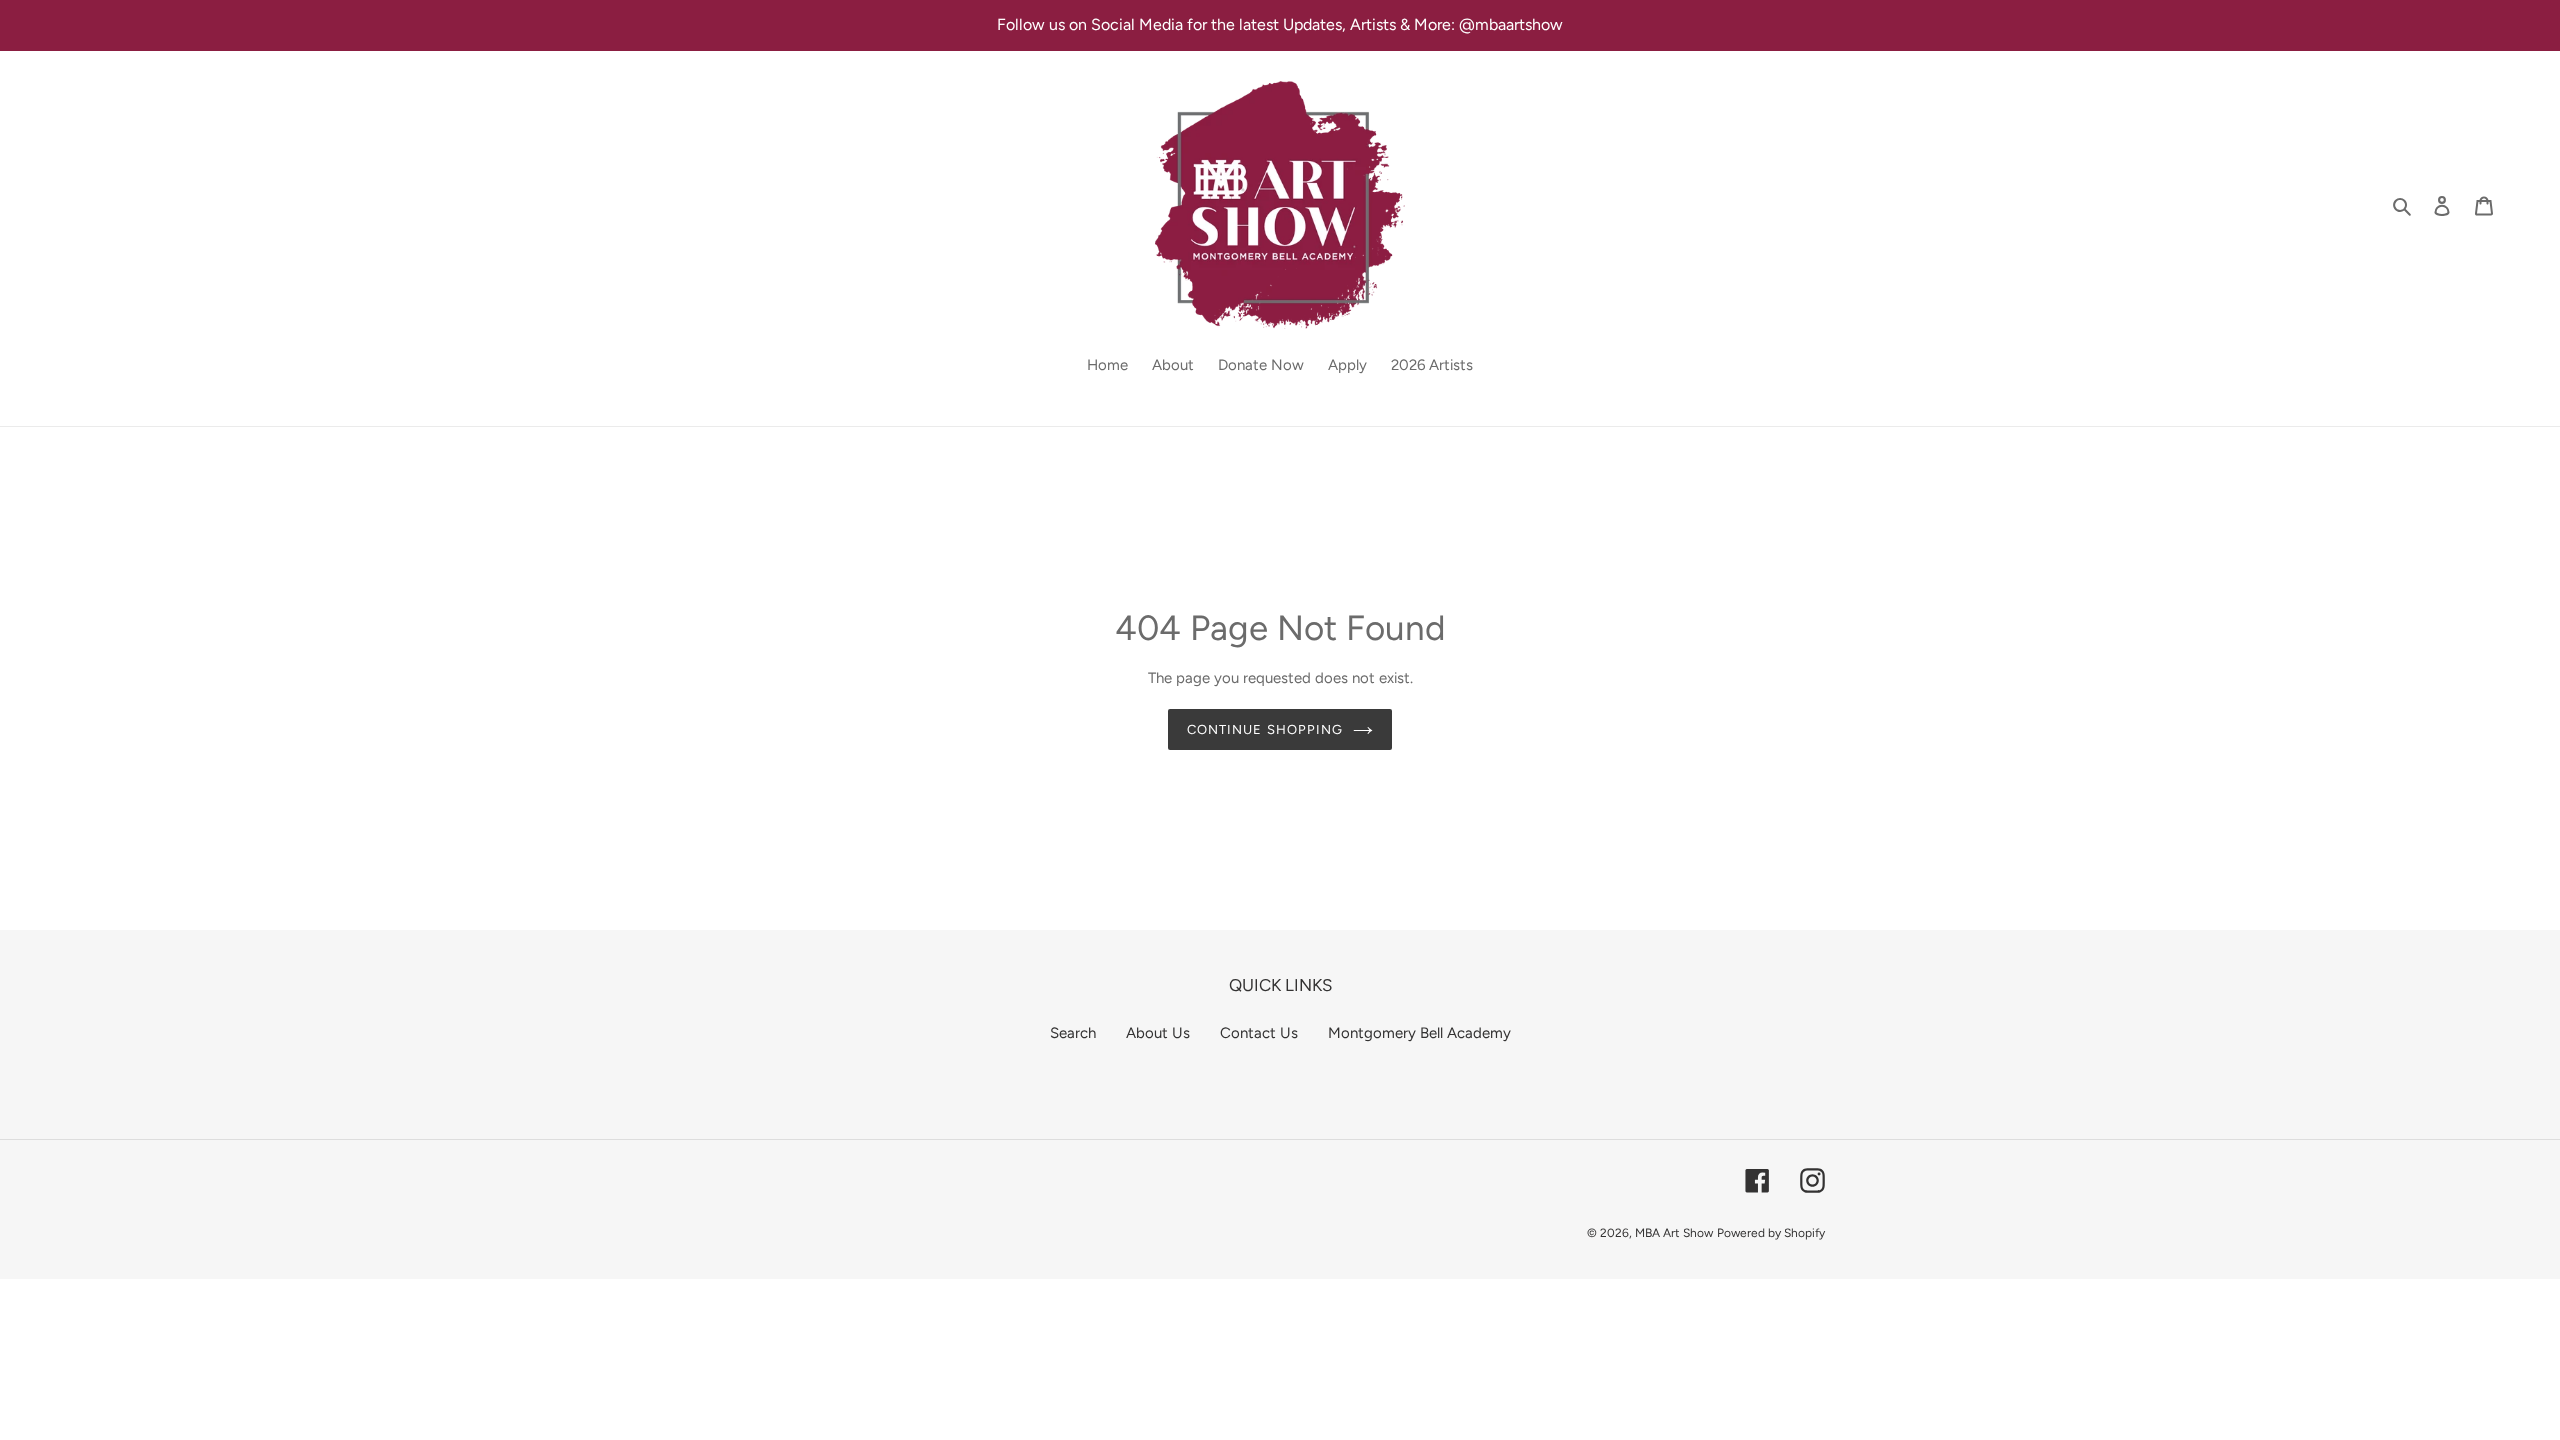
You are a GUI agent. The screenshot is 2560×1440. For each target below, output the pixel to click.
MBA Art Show (1674, 1233)
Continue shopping (1265, 729)
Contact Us (1259, 1033)
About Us (1158, 1033)
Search (1073, 1033)
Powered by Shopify (1771, 1233)
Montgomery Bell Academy (1419, 1033)
